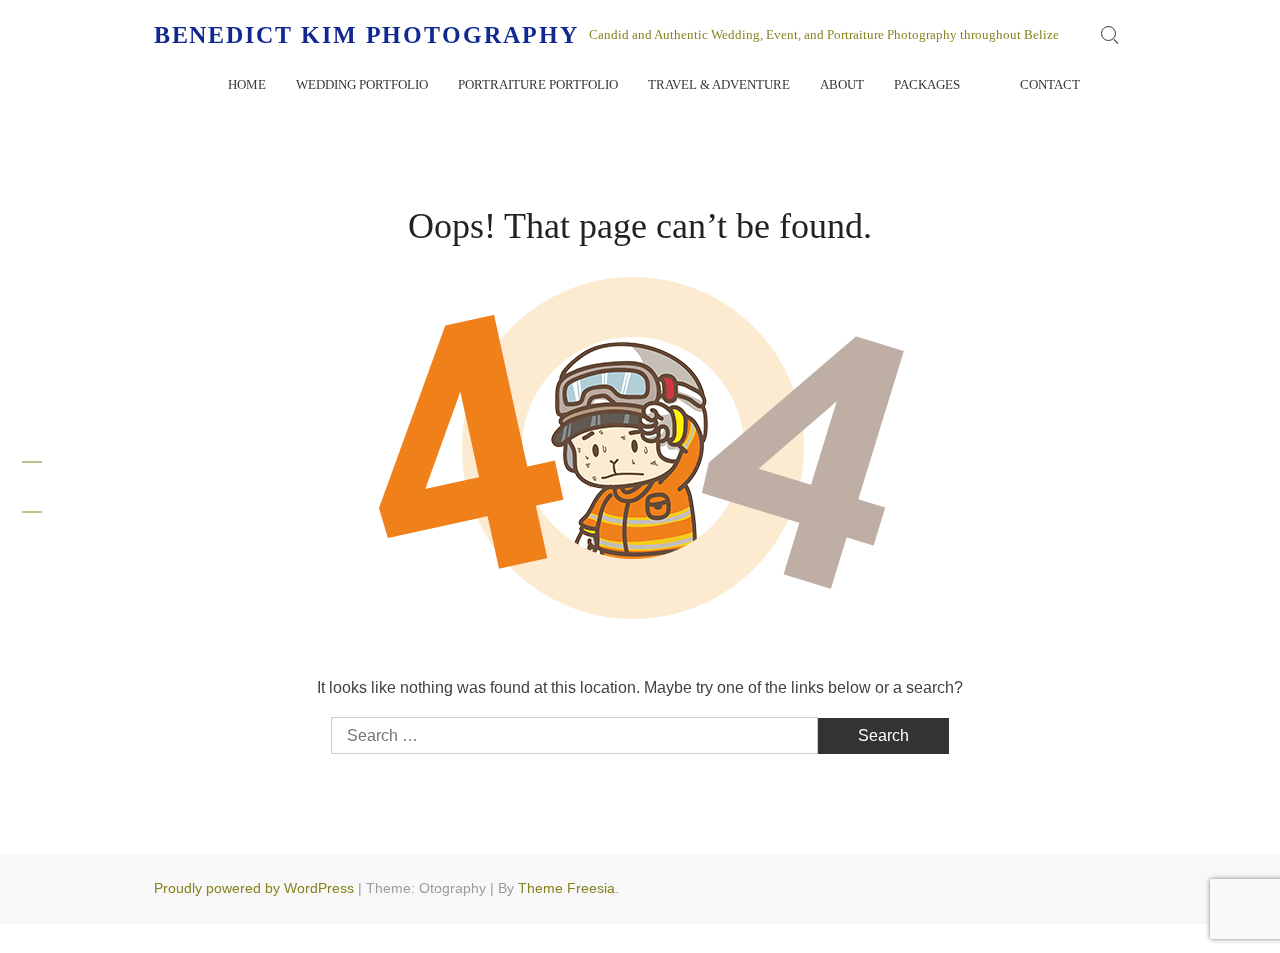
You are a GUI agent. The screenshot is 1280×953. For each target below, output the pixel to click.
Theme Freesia (566, 888)
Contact (1050, 84)
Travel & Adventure (719, 84)
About (842, 84)
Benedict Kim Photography (366, 35)
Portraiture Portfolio (538, 84)
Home (247, 84)
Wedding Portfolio (362, 84)
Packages (927, 84)
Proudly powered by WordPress (254, 888)
